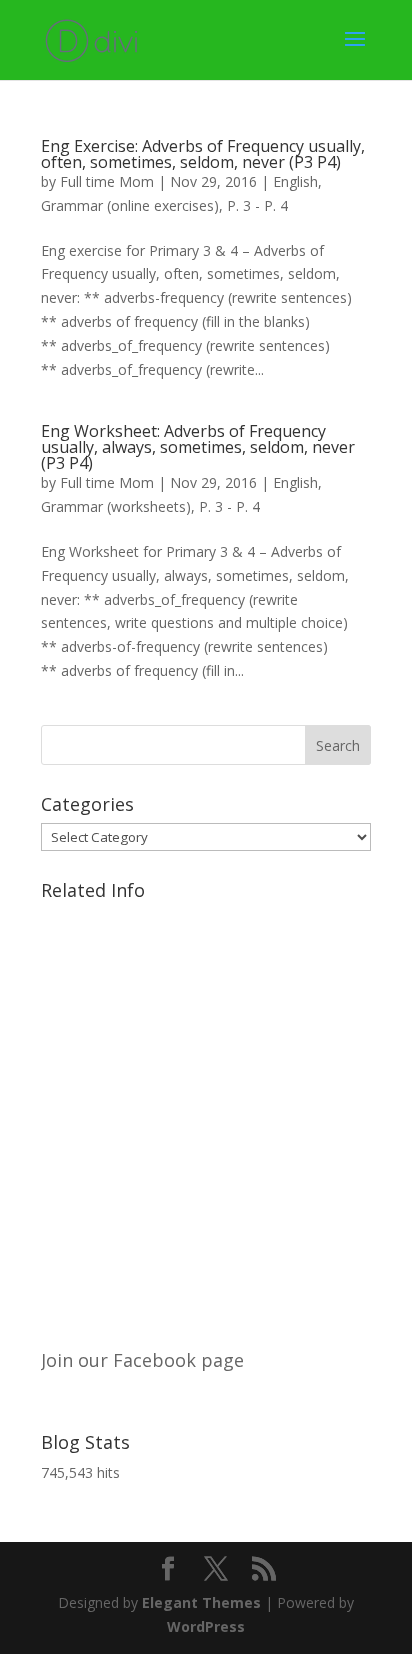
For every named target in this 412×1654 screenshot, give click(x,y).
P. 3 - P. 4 (257, 205)
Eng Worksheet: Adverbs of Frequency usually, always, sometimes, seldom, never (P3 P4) (198, 447)
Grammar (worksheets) (116, 506)
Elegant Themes (201, 1602)
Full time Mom (107, 181)
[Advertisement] (206, 1115)
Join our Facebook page (142, 1360)
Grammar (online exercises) (130, 205)
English (295, 181)
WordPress (206, 1626)
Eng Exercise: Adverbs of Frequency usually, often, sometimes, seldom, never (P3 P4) (203, 154)
